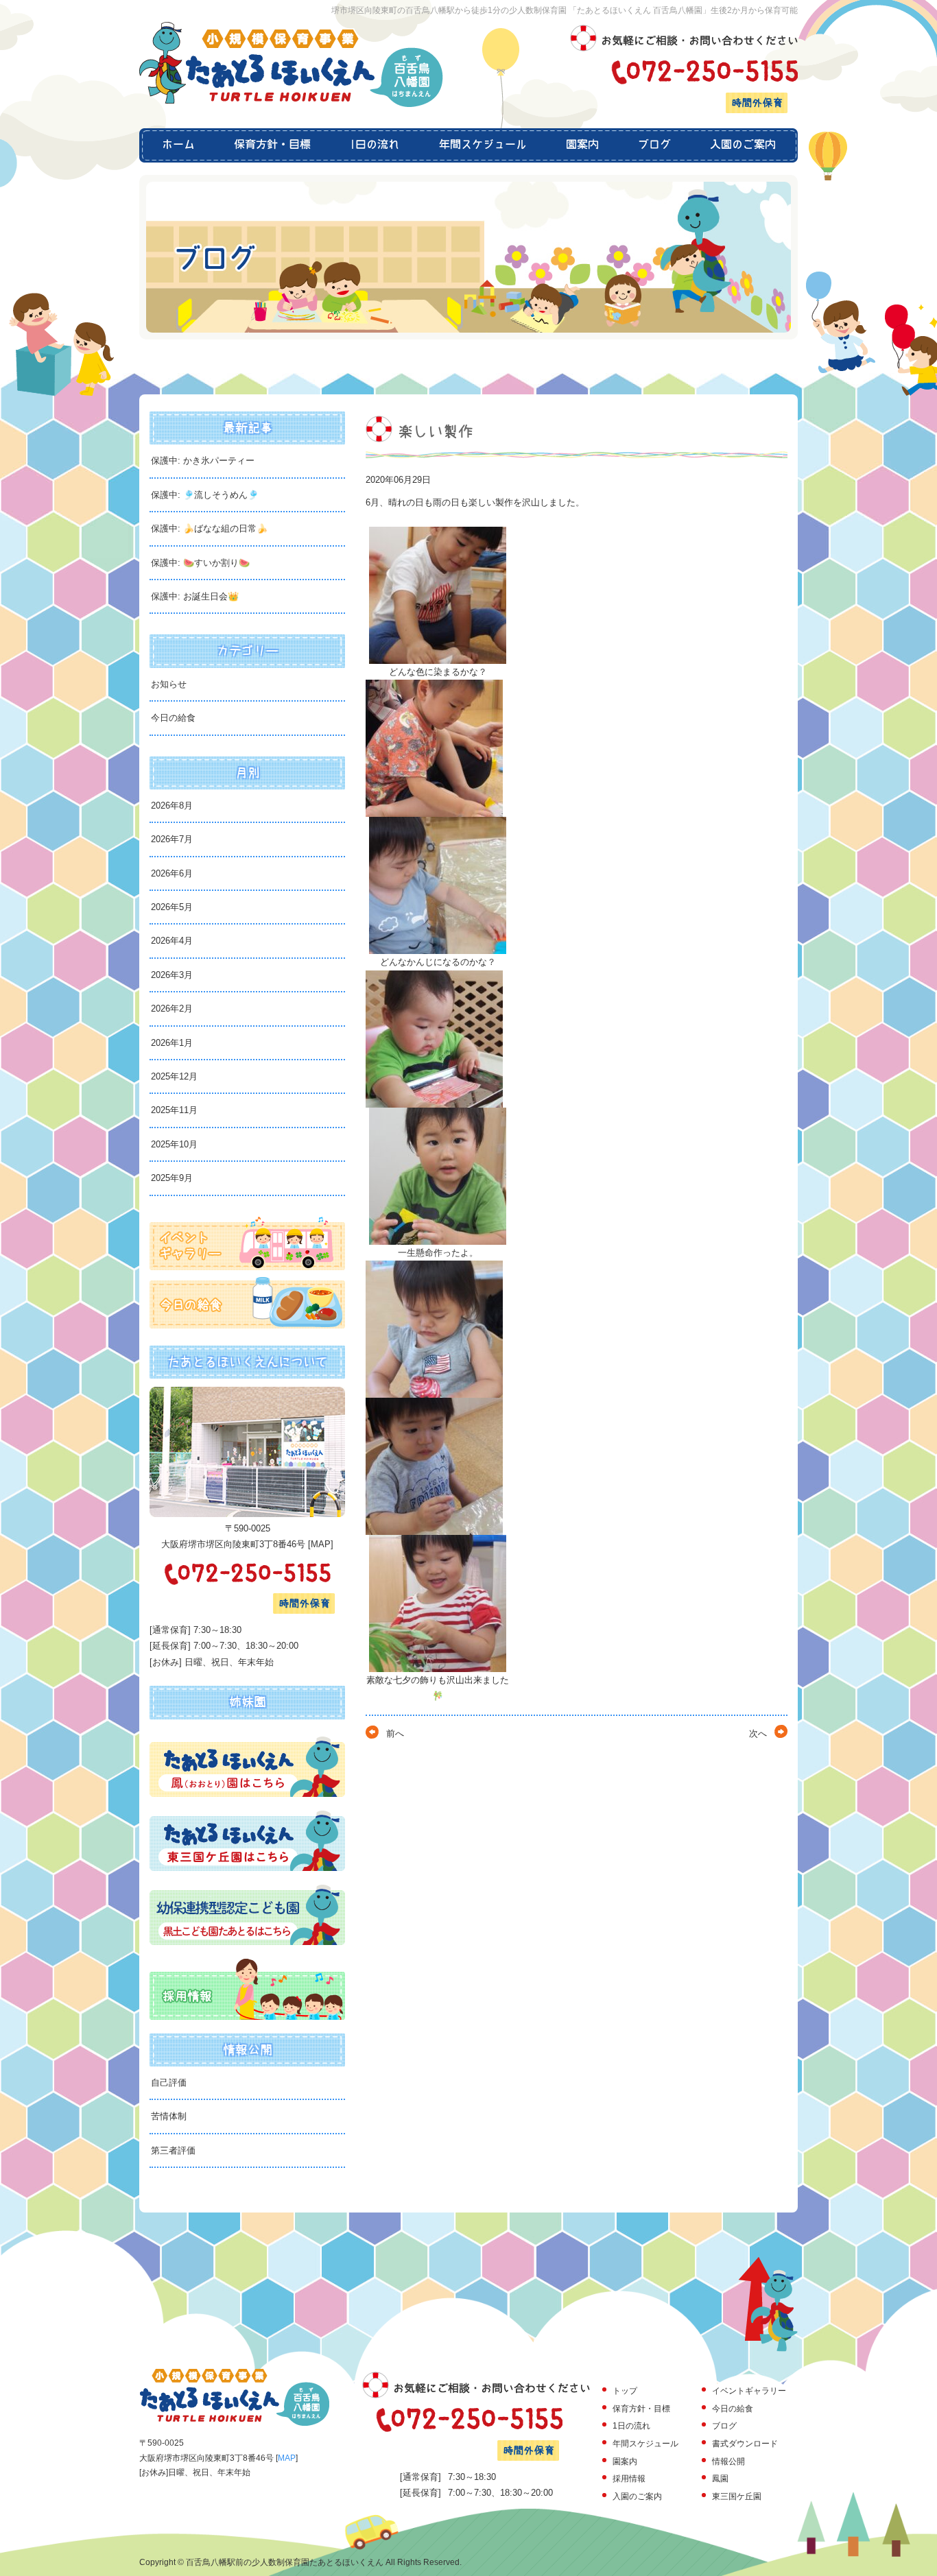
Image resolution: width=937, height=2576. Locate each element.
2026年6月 (172, 873)
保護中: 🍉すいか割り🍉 (200, 563)
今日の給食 (173, 718)
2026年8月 (172, 806)
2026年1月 (172, 1043)
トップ (625, 2391)
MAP (321, 1544)
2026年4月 (172, 941)
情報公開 (728, 2461)
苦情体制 (169, 2116)
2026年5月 (172, 907)
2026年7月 (172, 839)
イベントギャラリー (749, 2391)
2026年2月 (172, 1009)
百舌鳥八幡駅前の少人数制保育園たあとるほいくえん (285, 2562)
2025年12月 (174, 1076)
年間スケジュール (483, 145)
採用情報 (629, 2479)
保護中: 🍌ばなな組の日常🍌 (209, 528)
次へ (758, 1733)
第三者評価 (173, 2150)
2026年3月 (172, 975)
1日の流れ (375, 145)
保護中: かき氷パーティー (203, 461)
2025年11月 (174, 1110)
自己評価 (169, 2083)
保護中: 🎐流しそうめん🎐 (205, 495)
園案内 (582, 145)
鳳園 (720, 2479)
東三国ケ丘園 (737, 2496)
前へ (395, 1733)
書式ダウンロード (745, 2444)
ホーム (177, 145)
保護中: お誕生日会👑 (195, 596)
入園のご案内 (744, 145)
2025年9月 (172, 1178)
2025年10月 (174, 1144)
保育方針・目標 (273, 145)
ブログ (654, 145)
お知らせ (169, 684)
